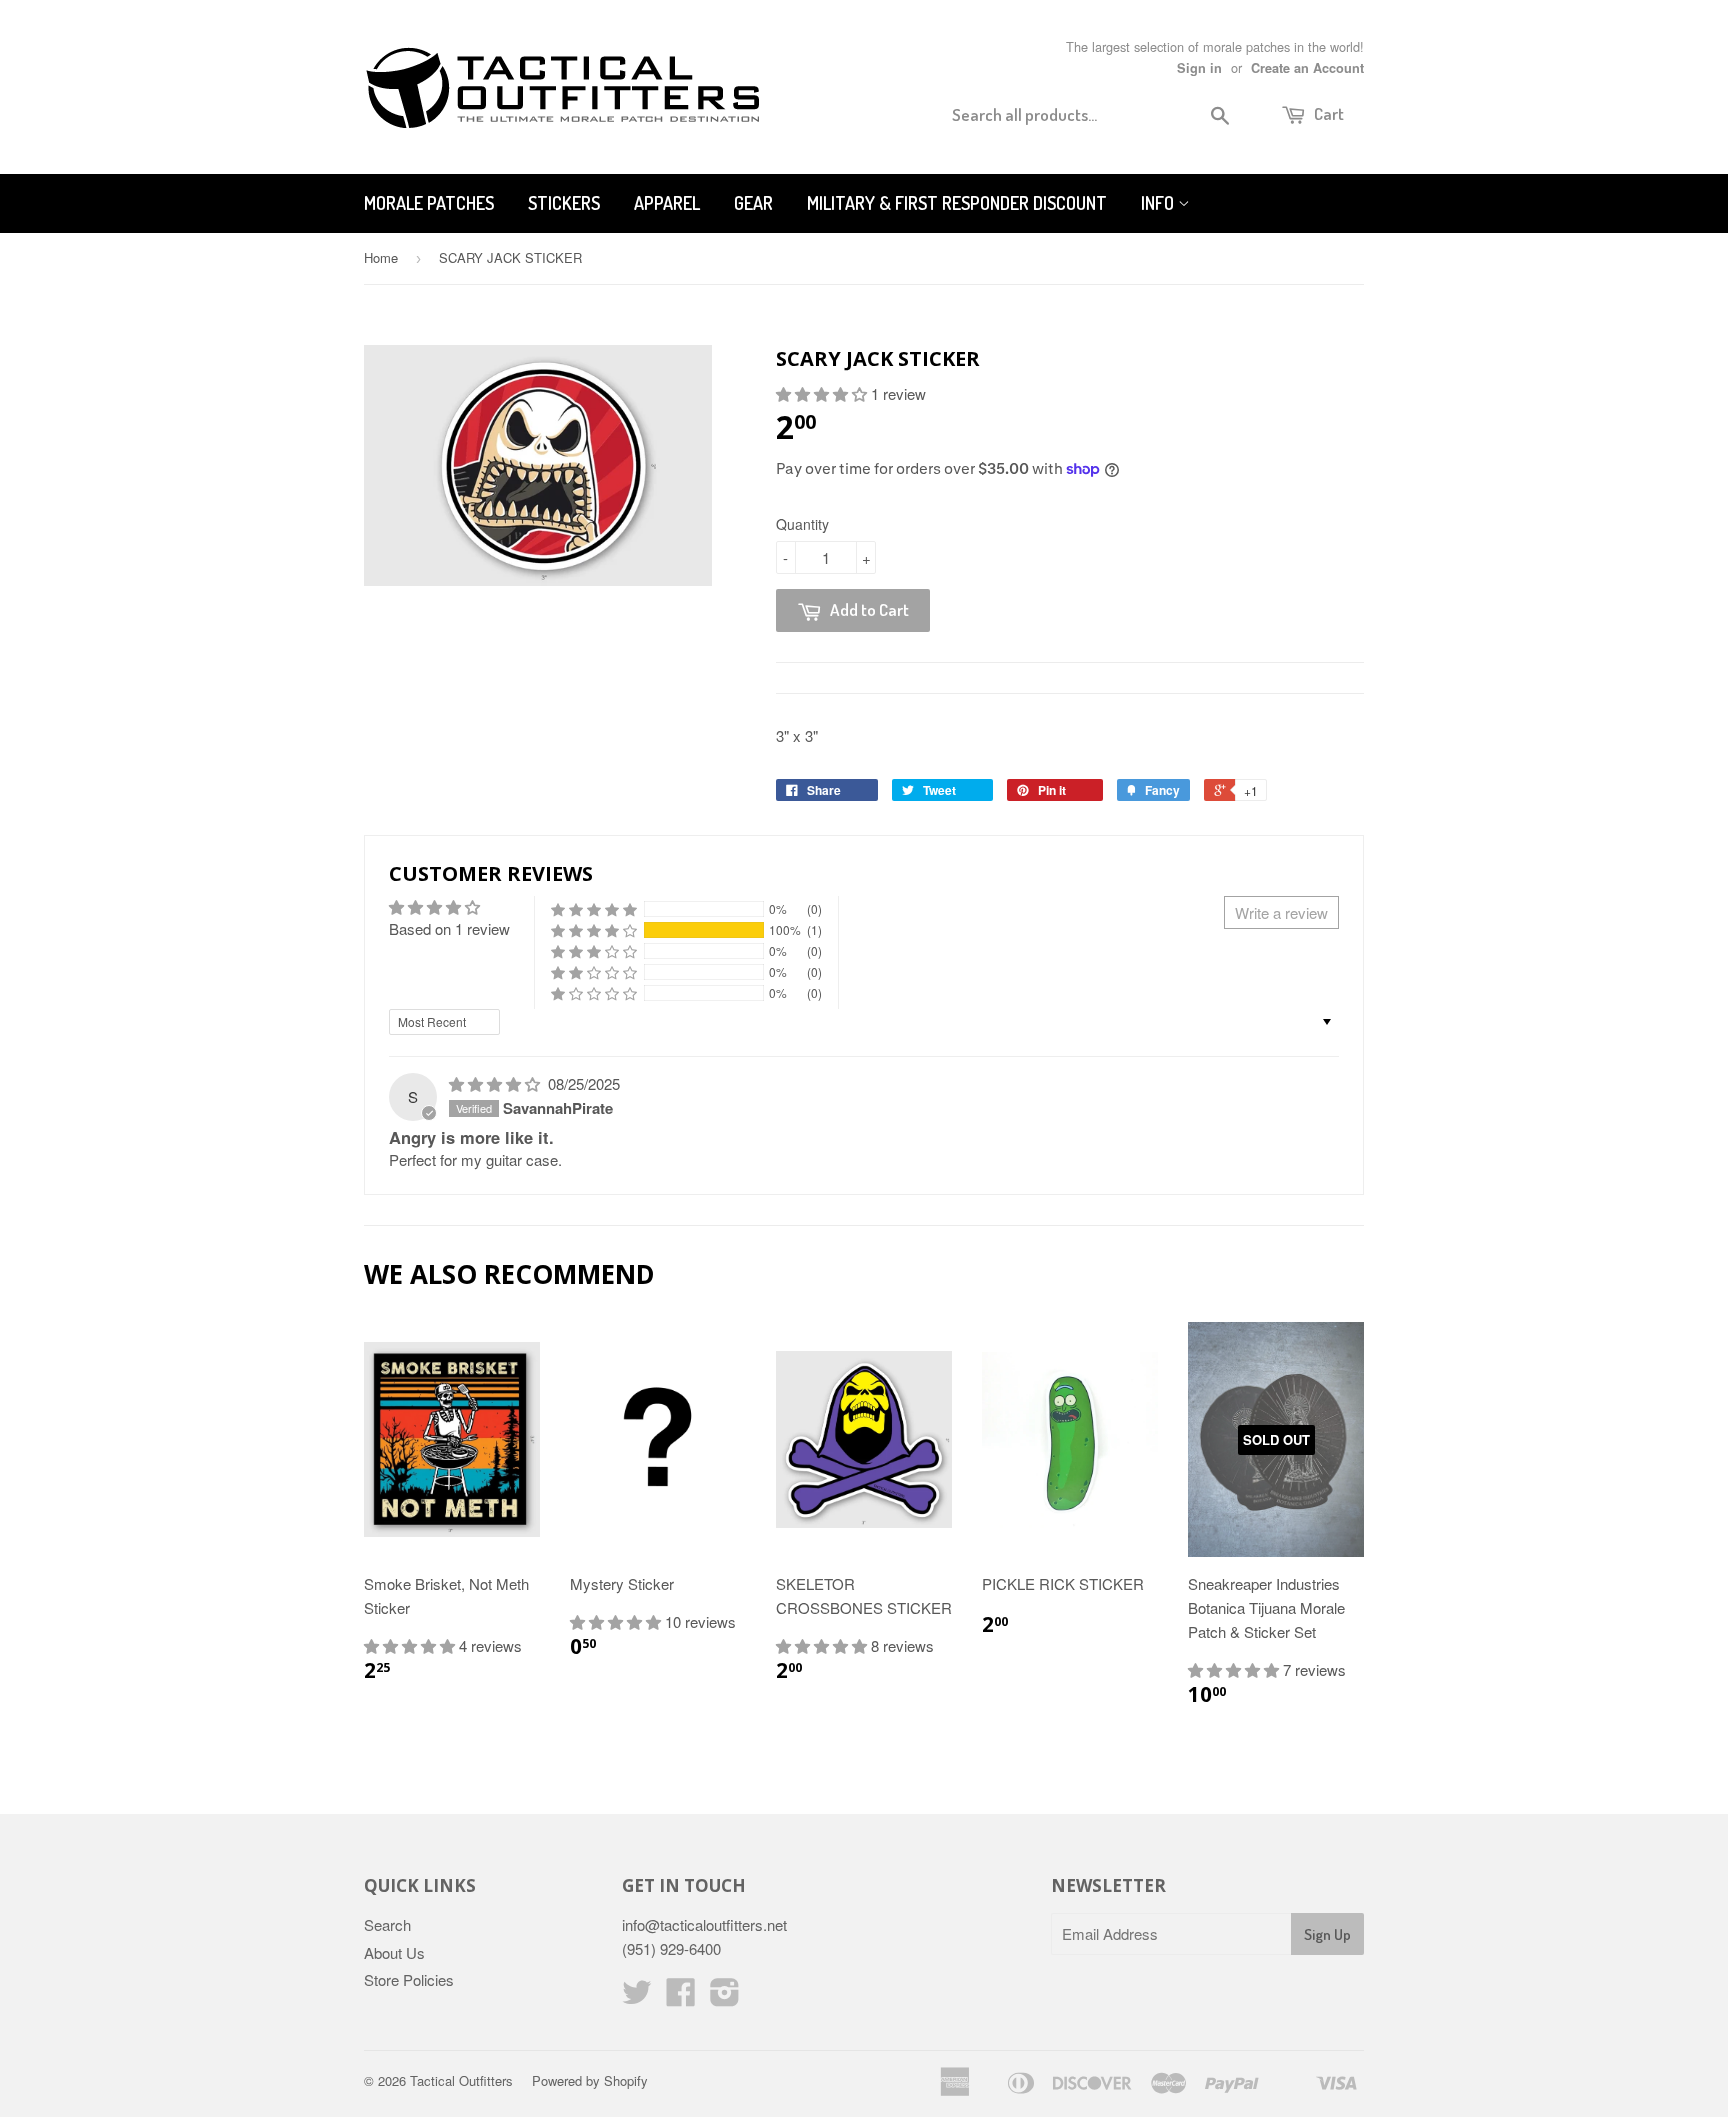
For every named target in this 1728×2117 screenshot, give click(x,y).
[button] (823, 393)
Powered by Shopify (590, 2080)
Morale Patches (429, 203)
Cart (1327, 113)
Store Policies (409, 1979)
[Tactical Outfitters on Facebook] (681, 1997)
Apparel (667, 203)
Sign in (1199, 68)
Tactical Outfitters (461, 2080)
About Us (394, 1952)
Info (1159, 203)
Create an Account (1307, 68)
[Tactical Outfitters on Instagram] (725, 1997)
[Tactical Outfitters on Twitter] (637, 1997)
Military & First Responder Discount (957, 203)
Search (387, 1924)
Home (381, 257)
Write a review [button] (1281, 912)
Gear (753, 203)
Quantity (802, 524)
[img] (496, 1083)
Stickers (564, 203)
